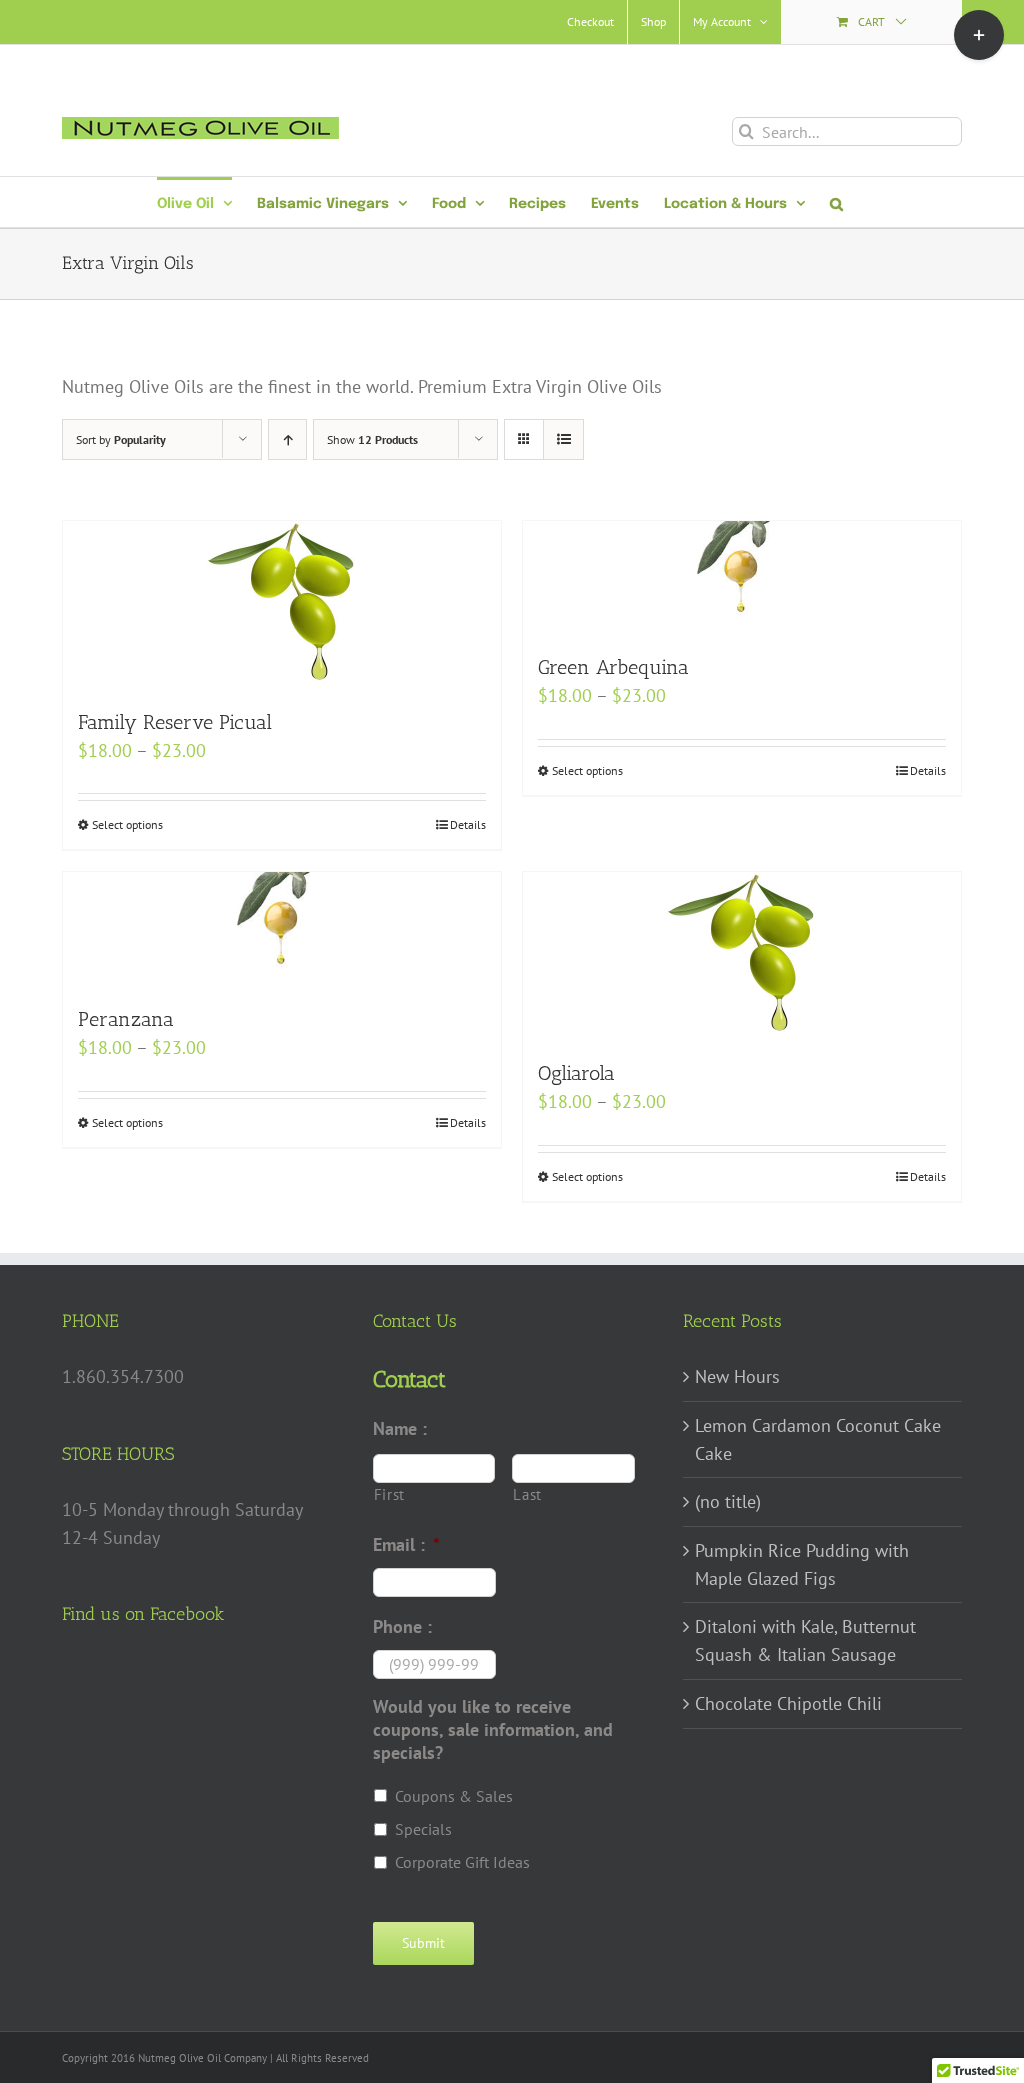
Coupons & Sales (454, 1796)
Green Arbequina (613, 667)
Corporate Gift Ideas (462, 1862)
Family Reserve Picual (175, 722)
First (389, 1494)
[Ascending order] (287, 439)
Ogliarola (576, 1073)
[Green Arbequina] (742, 577)
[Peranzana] (282, 928)
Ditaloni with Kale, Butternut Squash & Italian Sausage (805, 1640)
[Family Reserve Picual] (282, 604)
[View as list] (563, 439)
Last (527, 1494)
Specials (423, 1829)
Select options (127, 824)
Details (468, 824)
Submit (423, 1943)
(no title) (728, 1501)
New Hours (737, 1376)
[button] (836, 202)
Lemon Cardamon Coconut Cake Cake (818, 1439)
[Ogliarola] (742, 955)
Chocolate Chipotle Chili (788, 1703)
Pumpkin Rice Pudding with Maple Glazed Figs (802, 1564)
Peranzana (126, 1019)
